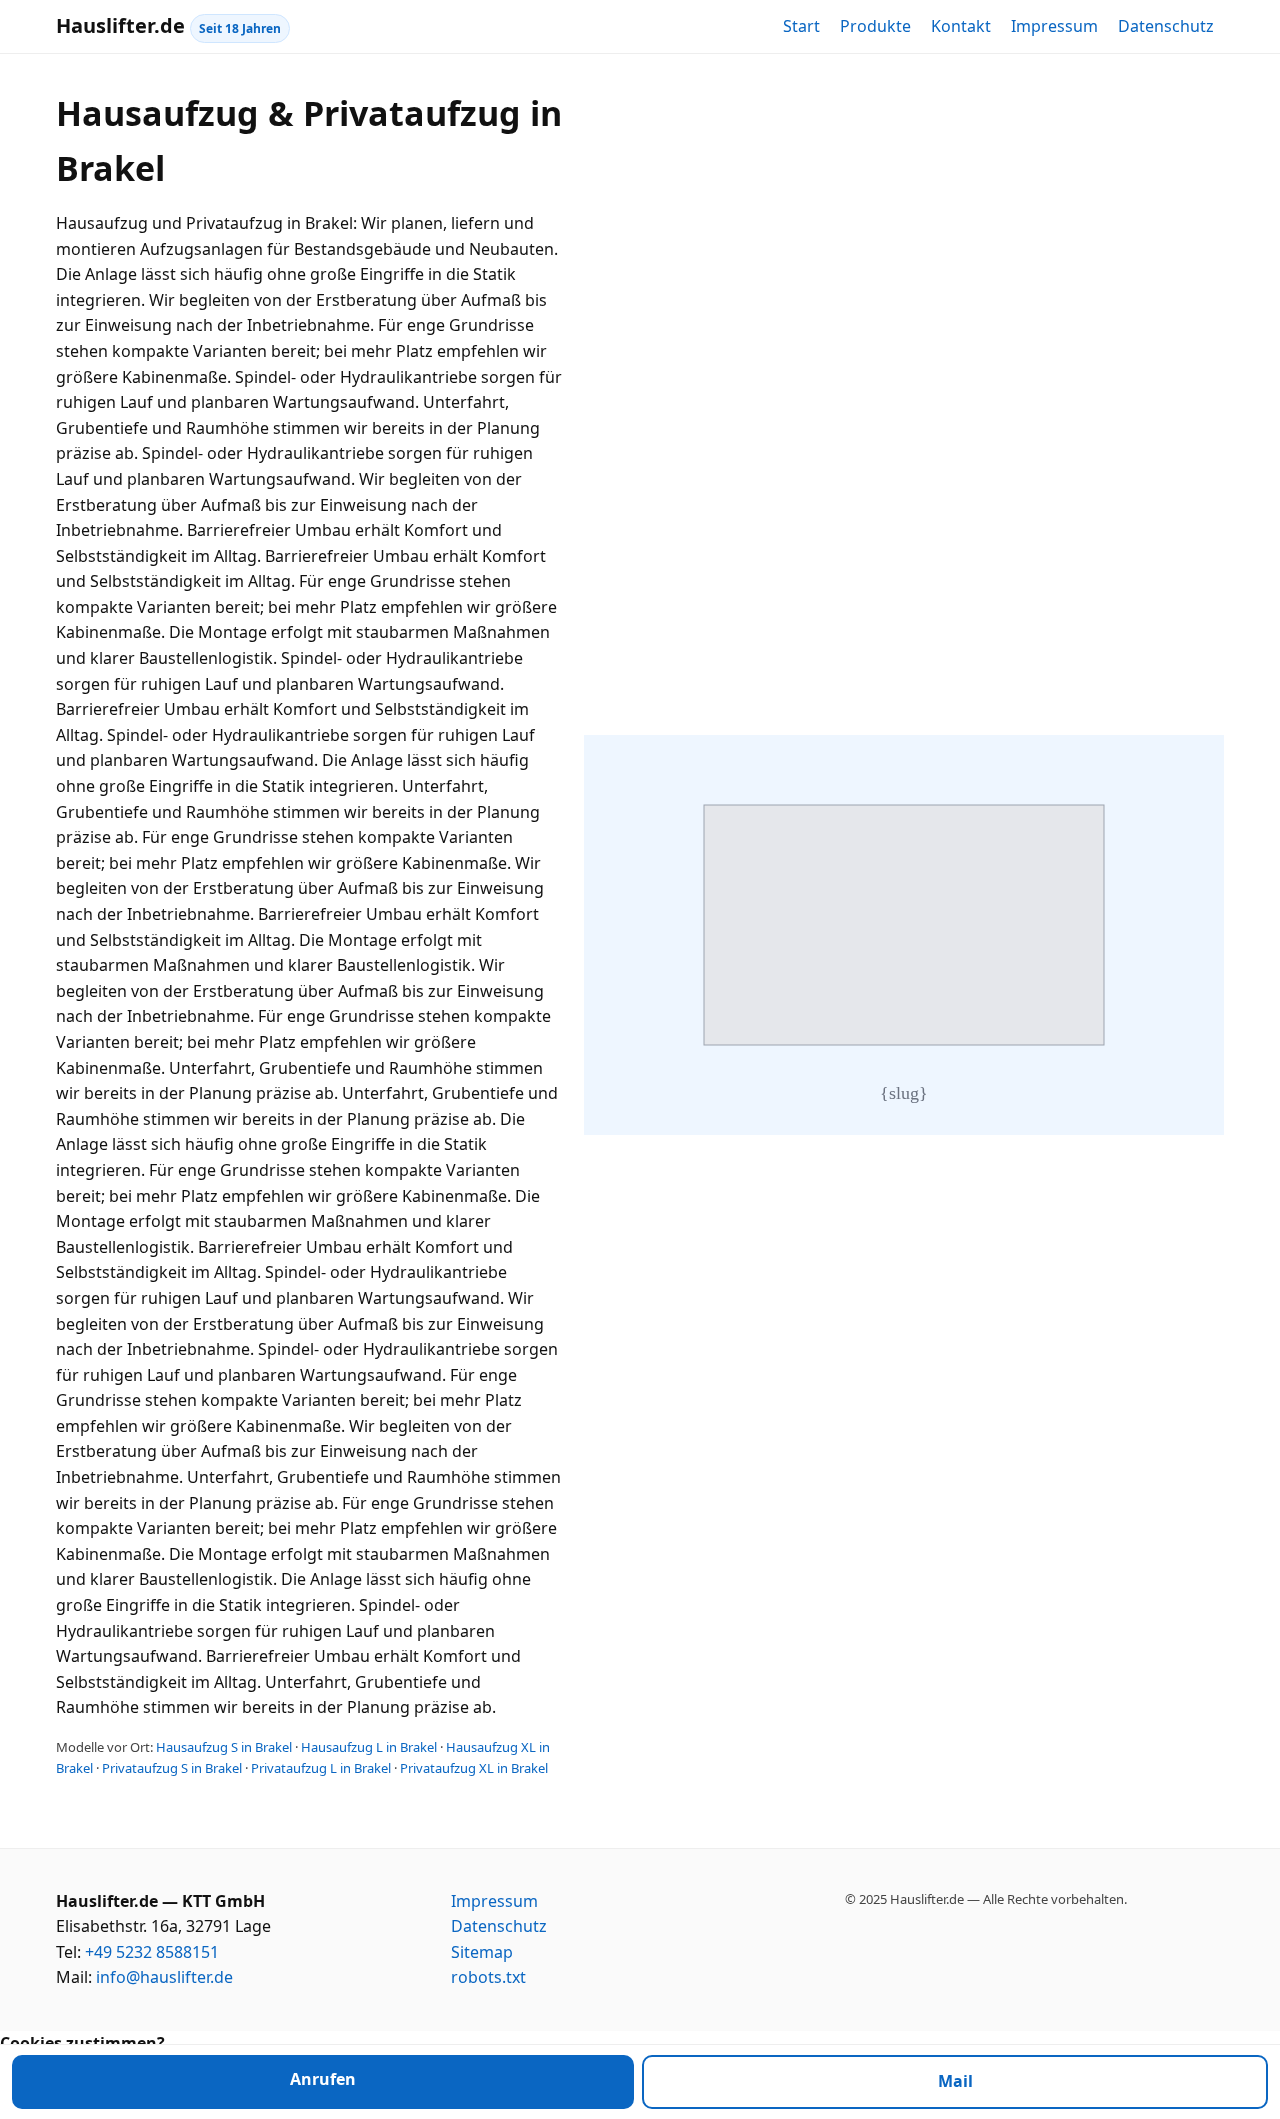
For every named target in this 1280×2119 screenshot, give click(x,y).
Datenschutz (1166, 26)
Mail (955, 2081)
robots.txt (488, 1977)
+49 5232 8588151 (152, 1952)
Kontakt (961, 26)
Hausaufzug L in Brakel (369, 1747)
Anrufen (323, 2079)
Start (801, 26)
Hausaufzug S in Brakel (224, 1747)
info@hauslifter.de (164, 1977)
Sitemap (482, 1952)
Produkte (875, 26)
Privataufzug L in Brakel (321, 1768)
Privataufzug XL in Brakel (474, 1768)
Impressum (1054, 26)
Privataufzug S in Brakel (172, 1768)
